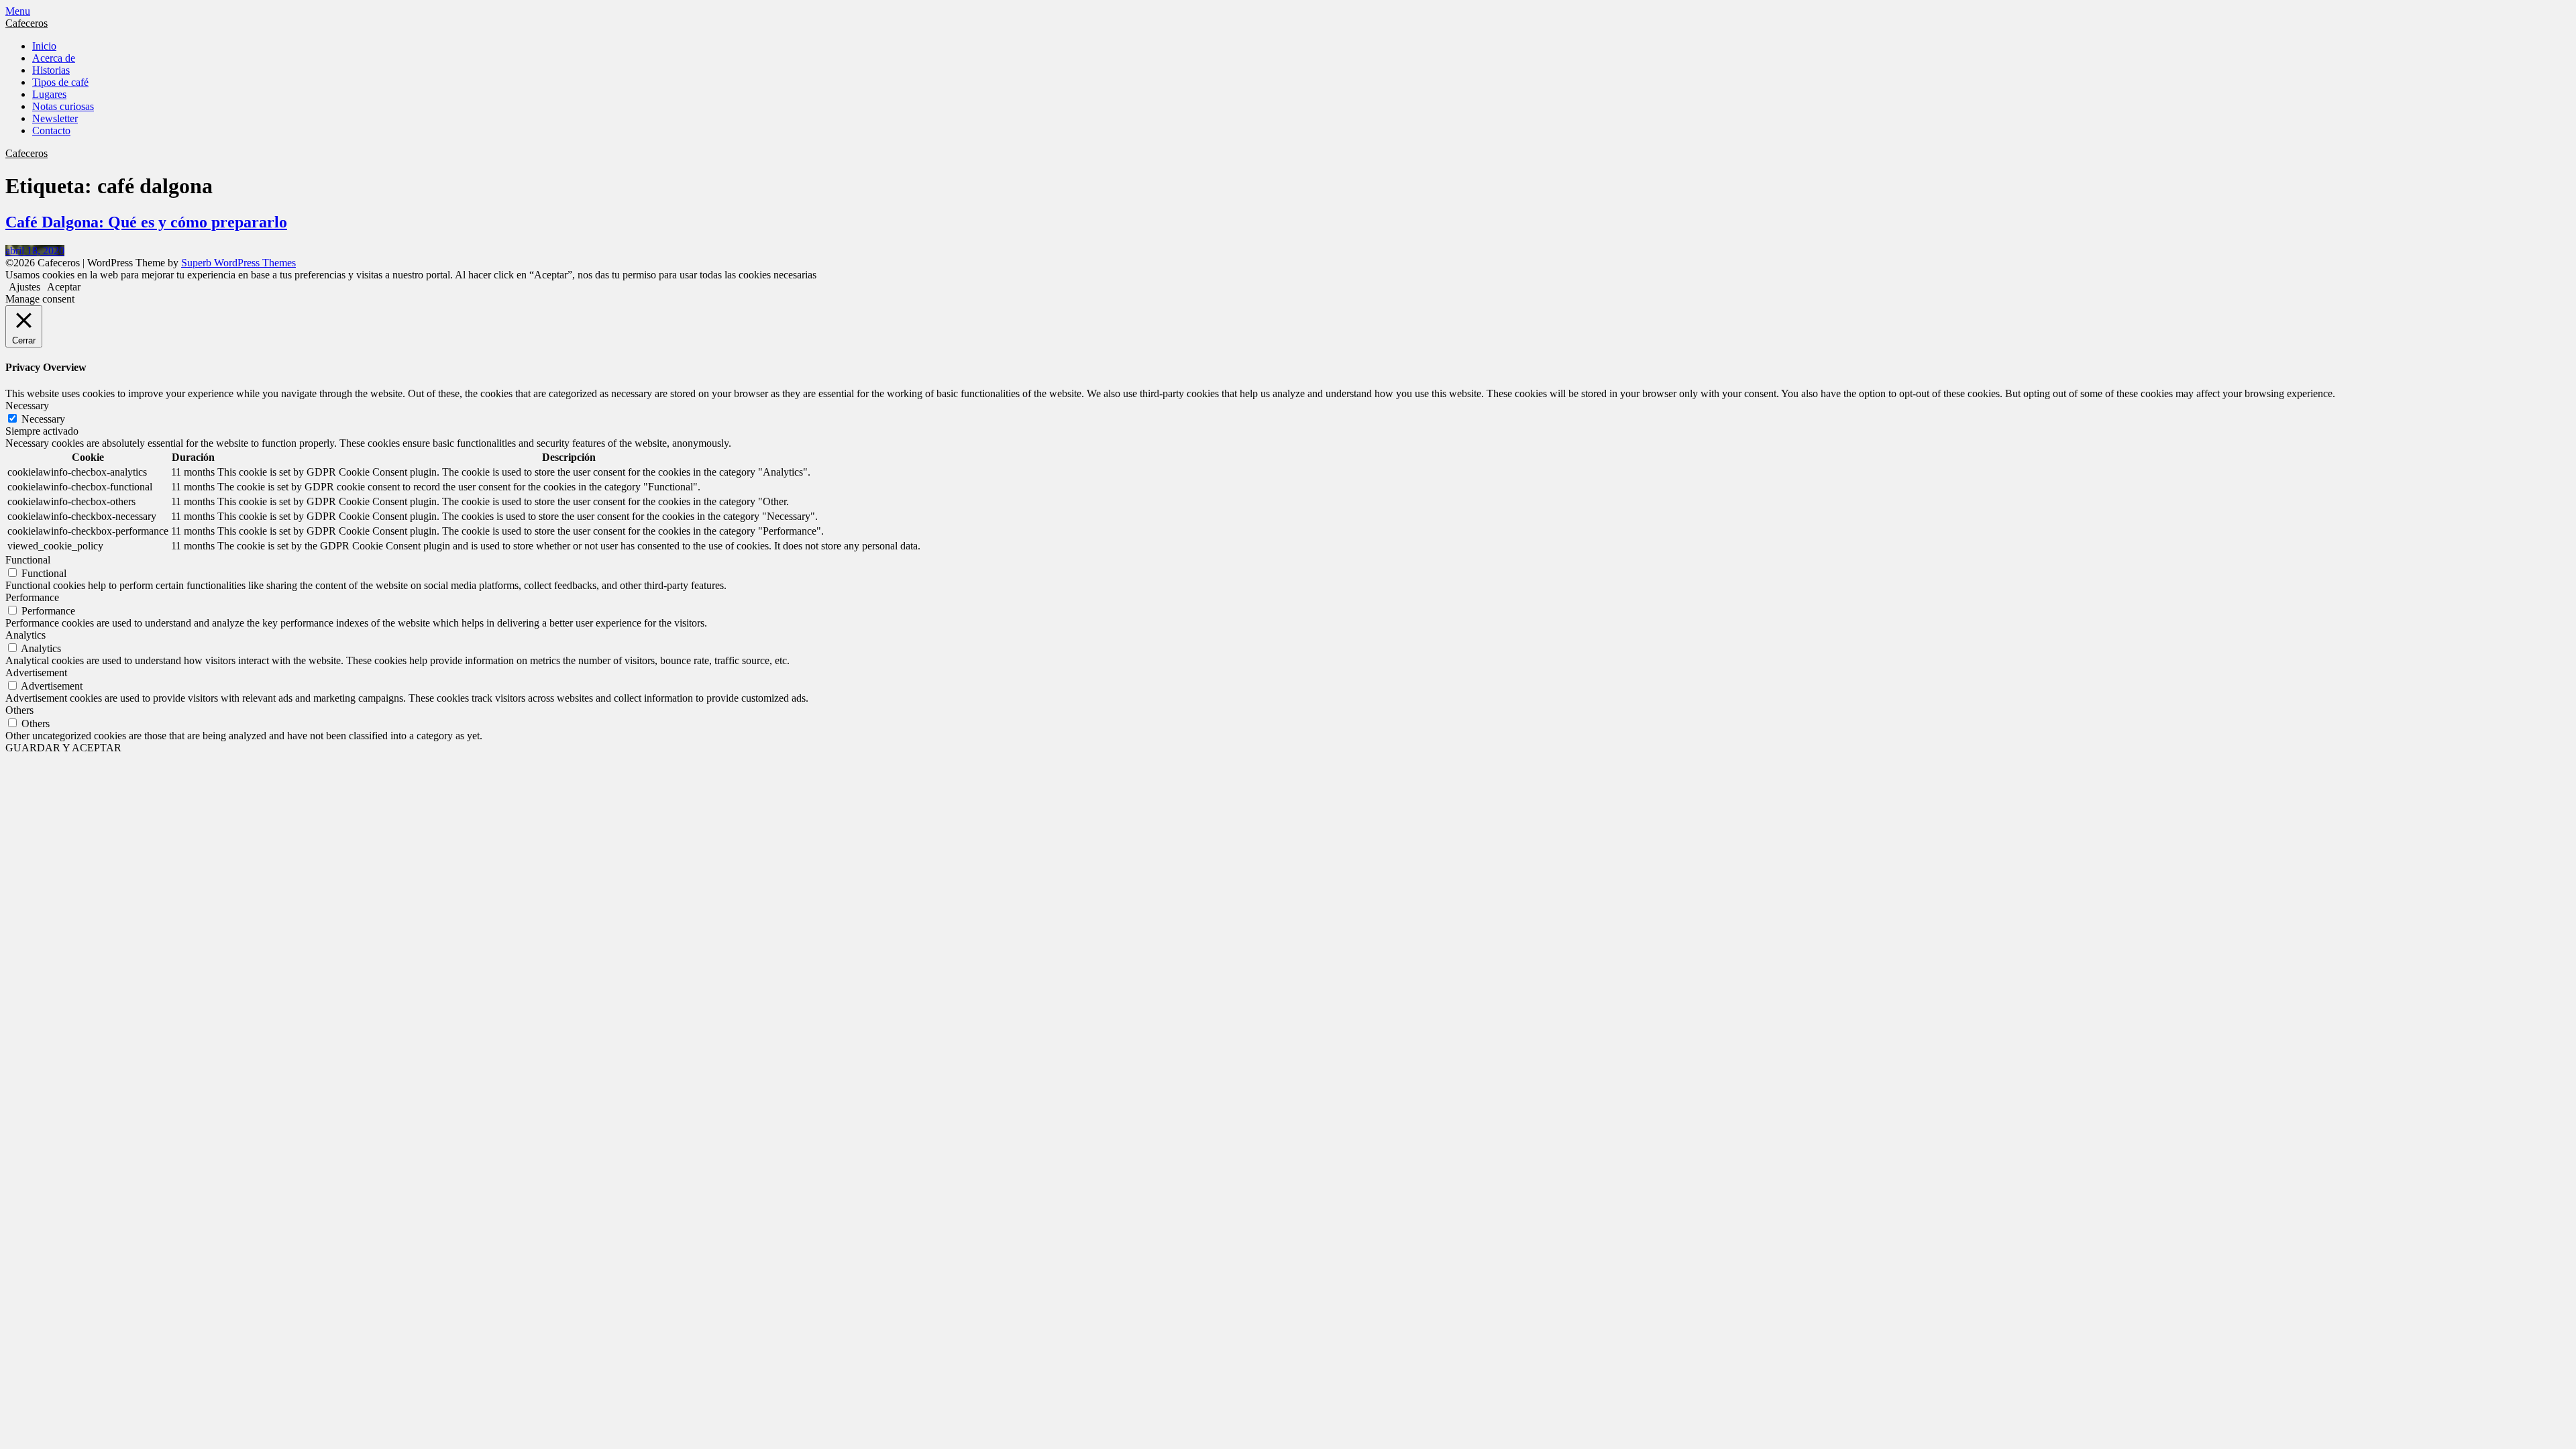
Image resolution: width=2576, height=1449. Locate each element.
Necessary (43, 419)
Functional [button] (28, 560)
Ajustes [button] (24, 287)
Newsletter (55, 118)
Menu (18, 11)
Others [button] (19, 710)
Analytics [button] (25, 635)
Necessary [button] (27, 406)
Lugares (49, 94)
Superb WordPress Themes (238, 263)
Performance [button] (32, 597)
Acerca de (54, 58)
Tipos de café (60, 82)
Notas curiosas (63, 106)
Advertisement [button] (36, 673)
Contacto (51, 130)
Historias (51, 70)
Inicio (44, 46)
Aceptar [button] (64, 287)
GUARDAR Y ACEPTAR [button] (63, 748)
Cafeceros (26, 23)
